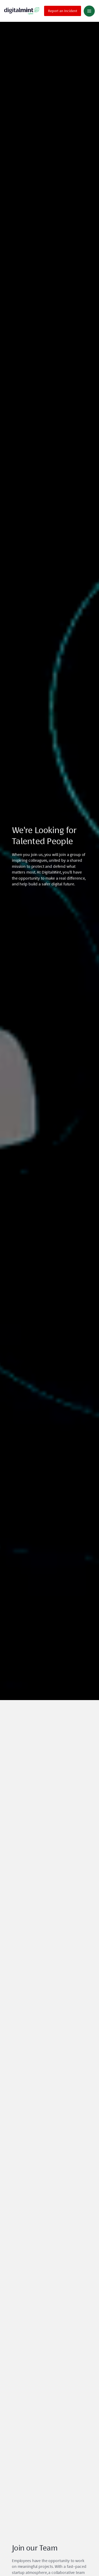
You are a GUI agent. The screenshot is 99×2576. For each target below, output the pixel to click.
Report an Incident (63, 11)
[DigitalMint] (22, 11)
